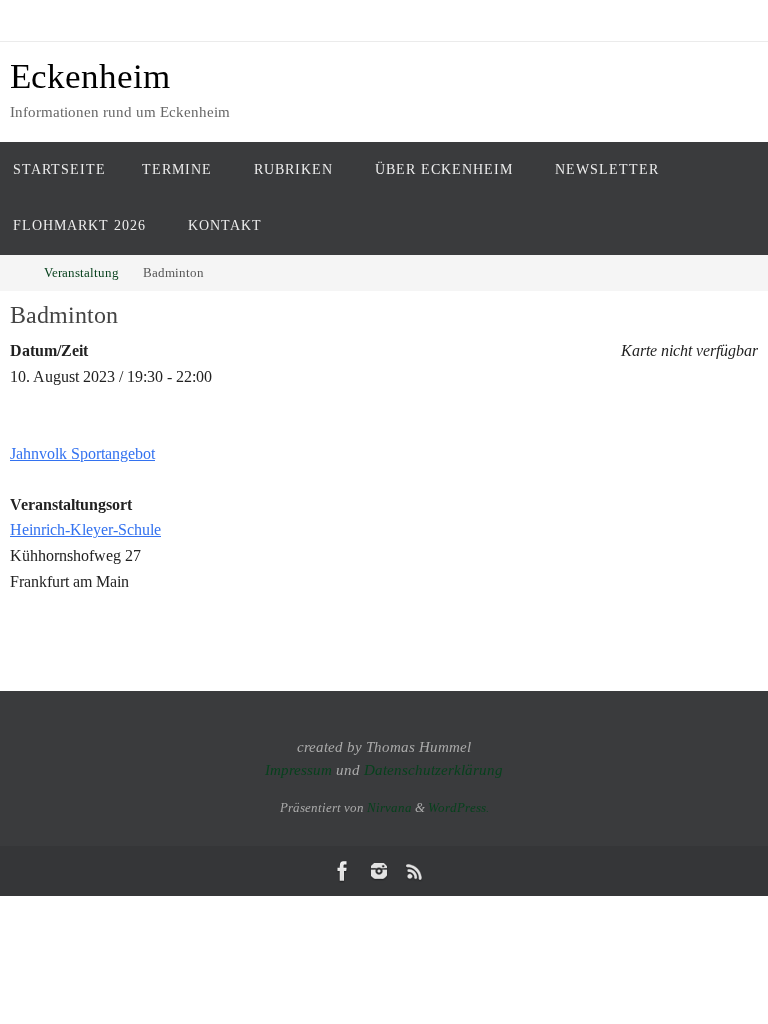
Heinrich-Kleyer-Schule (85, 529)
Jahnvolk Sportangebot (82, 453)
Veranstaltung (81, 272)
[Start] (14, 272)
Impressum (298, 770)
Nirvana (389, 807)
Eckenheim (90, 76)
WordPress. (458, 807)
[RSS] (415, 871)
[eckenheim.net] (379, 871)
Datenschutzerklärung (433, 770)
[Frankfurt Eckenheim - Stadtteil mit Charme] (343, 871)
